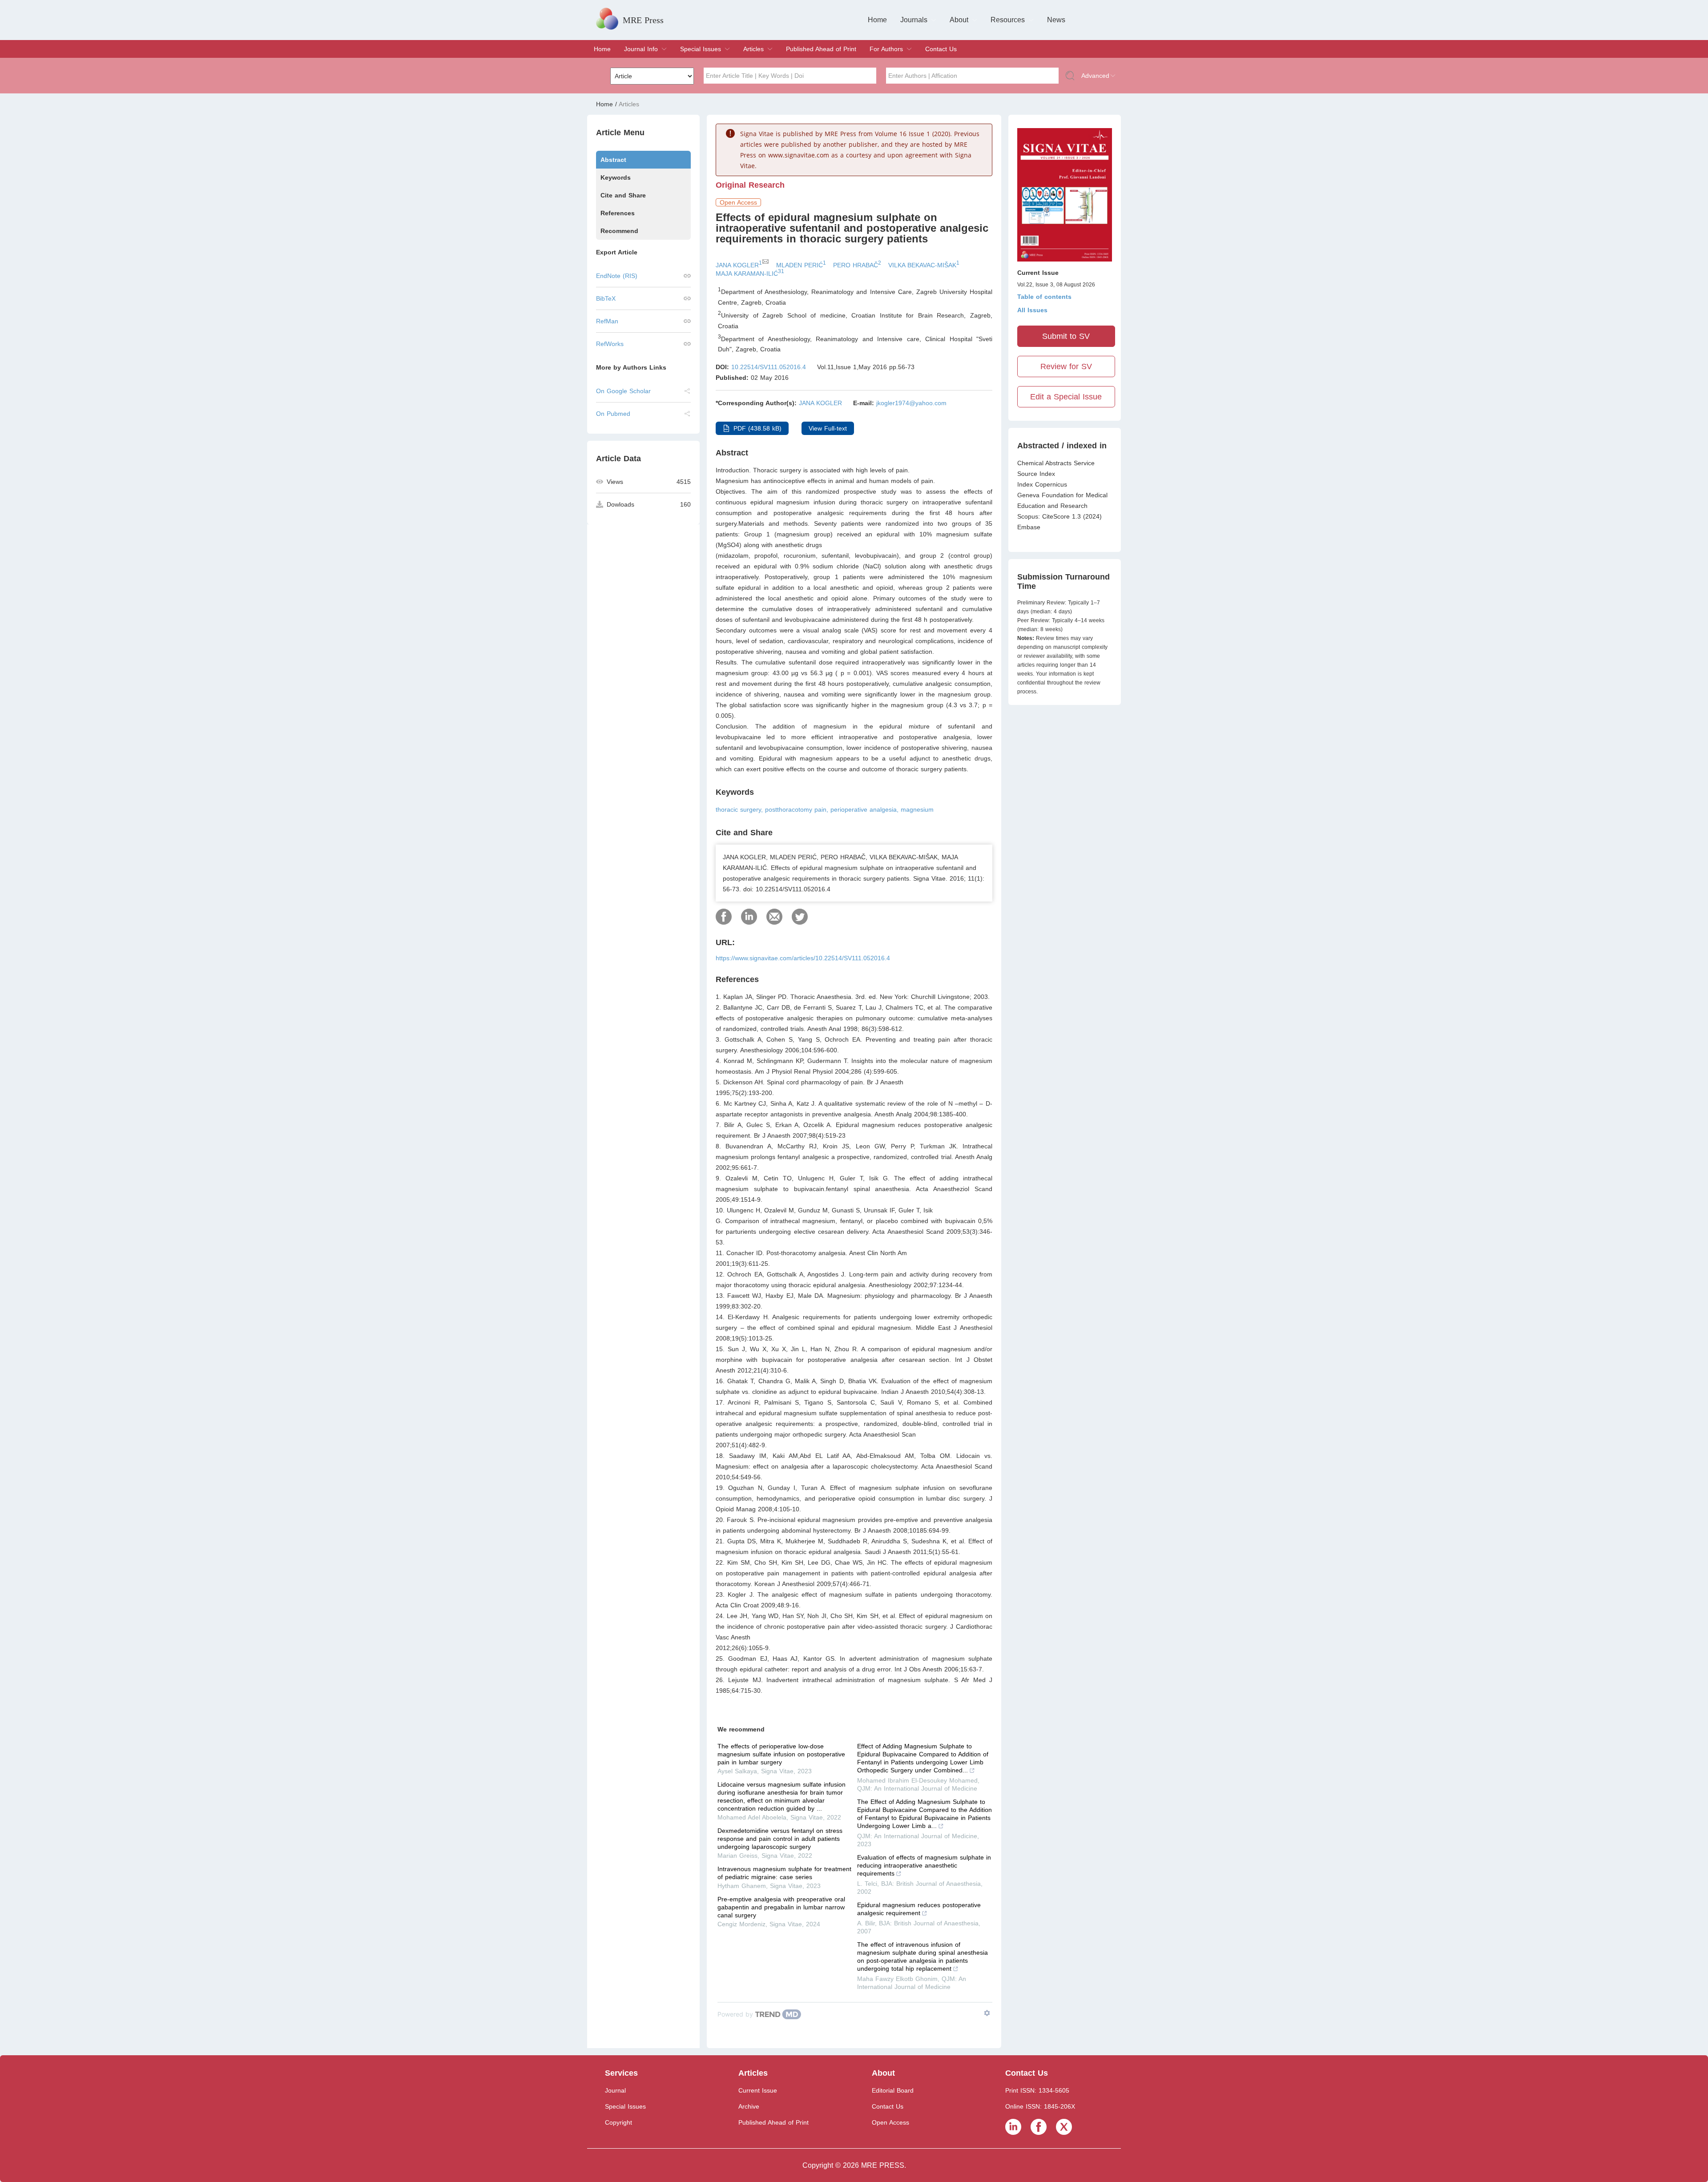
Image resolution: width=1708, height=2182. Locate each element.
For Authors (886, 49)
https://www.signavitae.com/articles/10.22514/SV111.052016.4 (803, 958)
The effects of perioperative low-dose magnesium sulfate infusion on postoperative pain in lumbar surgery (781, 1754)
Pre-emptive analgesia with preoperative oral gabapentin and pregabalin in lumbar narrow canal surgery (781, 1907)
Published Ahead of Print (821, 49)
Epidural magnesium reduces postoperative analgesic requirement (919, 1909)
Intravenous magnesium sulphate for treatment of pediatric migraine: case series (784, 1873)
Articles (753, 49)
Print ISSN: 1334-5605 (1037, 2090)
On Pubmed (613, 414)
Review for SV (1066, 366)
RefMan (607, 321)
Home (877, 20)
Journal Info (641, 49)
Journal (615, 2090)
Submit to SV (1066, 336)
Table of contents (1044, 297)
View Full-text (828, 428)
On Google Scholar (623, 391)
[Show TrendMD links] (987, 2013)
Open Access (890, 2122)
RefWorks (610, 344)
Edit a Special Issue (1066, 397)
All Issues (1032, 310)
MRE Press (643, 20)
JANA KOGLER (820, 403)
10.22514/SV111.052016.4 (769, 367)
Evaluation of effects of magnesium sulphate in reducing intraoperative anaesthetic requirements (924, 1865)
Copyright (618, 2122)
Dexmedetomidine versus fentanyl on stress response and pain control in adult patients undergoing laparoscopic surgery (780, 1839)
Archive (749, 2106)
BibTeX (606, 298)
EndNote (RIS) (617, 276)
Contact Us (941, 49)
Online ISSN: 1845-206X (1040, 2106)
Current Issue (758, 2090)
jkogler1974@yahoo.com (911, 403)
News (1056, 20)
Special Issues (701, 49)
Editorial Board (893, 2090)
